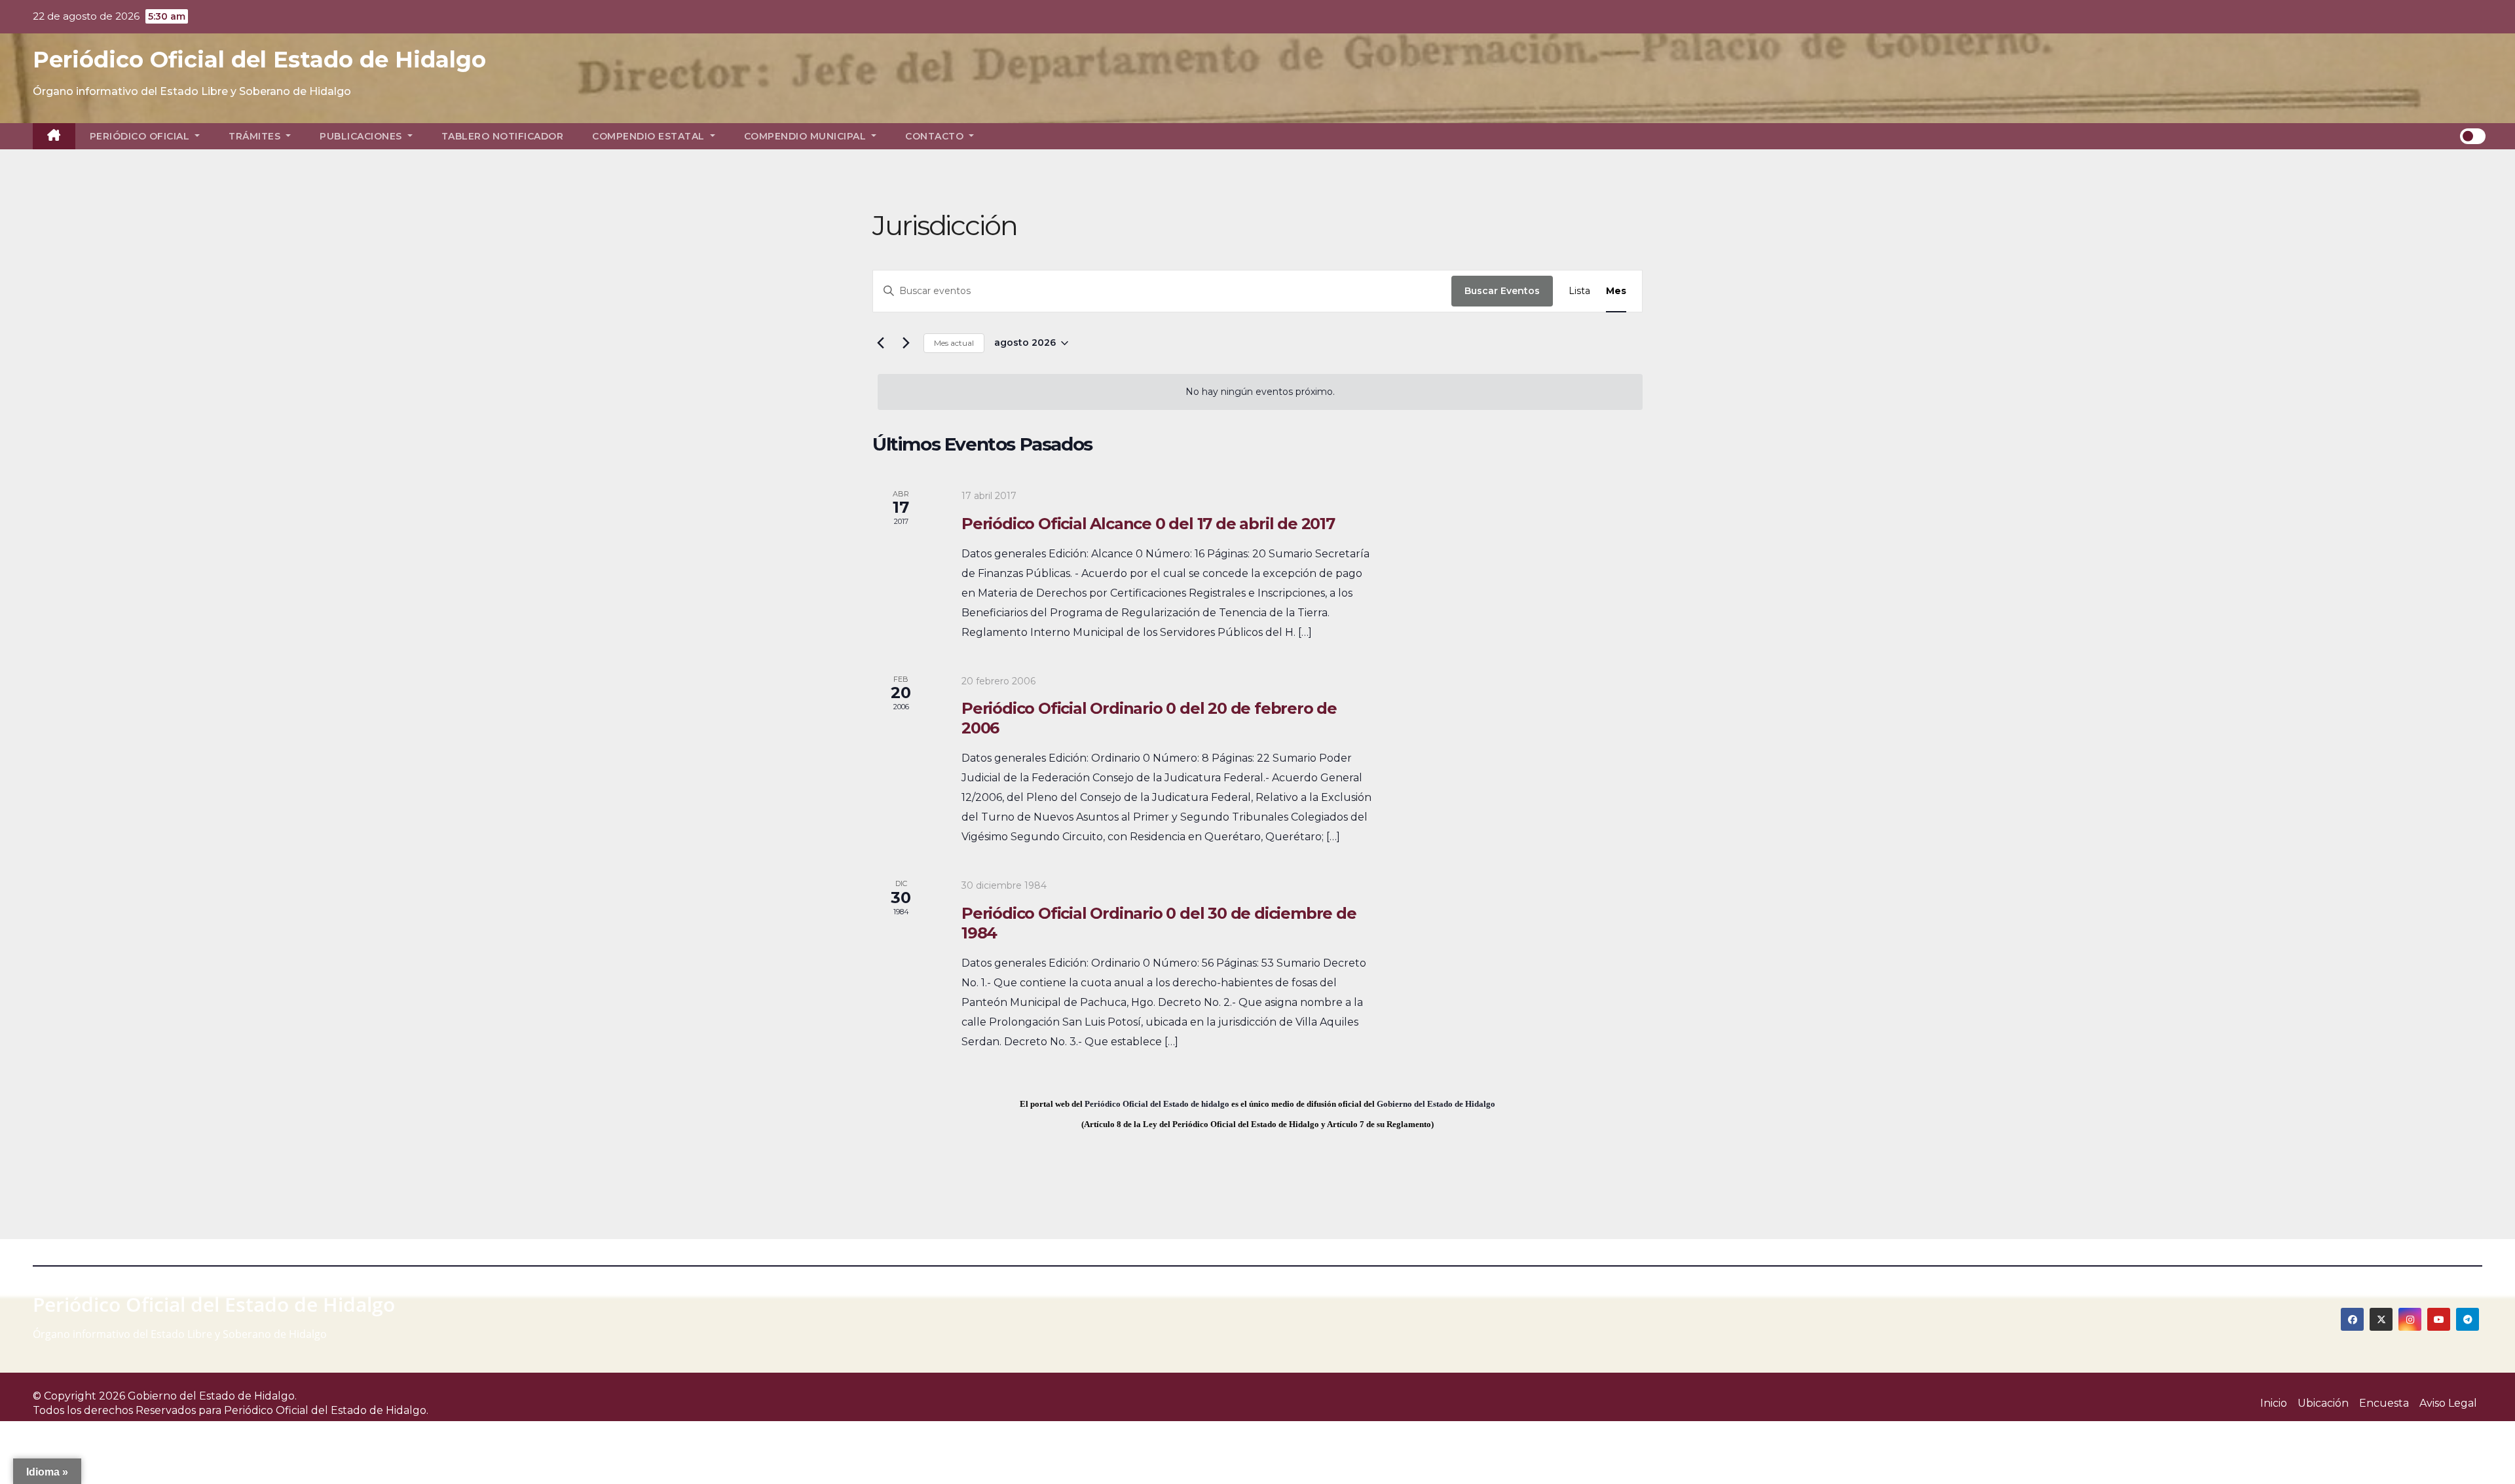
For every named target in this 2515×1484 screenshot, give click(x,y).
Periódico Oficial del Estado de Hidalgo (259, 60)
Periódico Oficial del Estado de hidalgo (1157, 1104)
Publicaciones (362, 136)
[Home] (54, 136)
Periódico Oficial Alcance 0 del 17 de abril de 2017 (1148, 524)
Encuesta (2384, 1403)
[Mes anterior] (880, 343)
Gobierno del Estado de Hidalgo (1436, 1104)
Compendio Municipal (807, 136)
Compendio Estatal (650, 136)
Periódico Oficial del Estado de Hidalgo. (326, 1410)
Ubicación (2323, 1403)
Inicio (2274, 1403)
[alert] (1260, 392)
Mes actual (954, 343)
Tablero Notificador (503, 136)
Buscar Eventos (1502, 291)
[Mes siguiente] (906, 343)
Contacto (936, 136)
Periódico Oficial (141, 136)
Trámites (256, 136)
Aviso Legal (2448, 1403)
